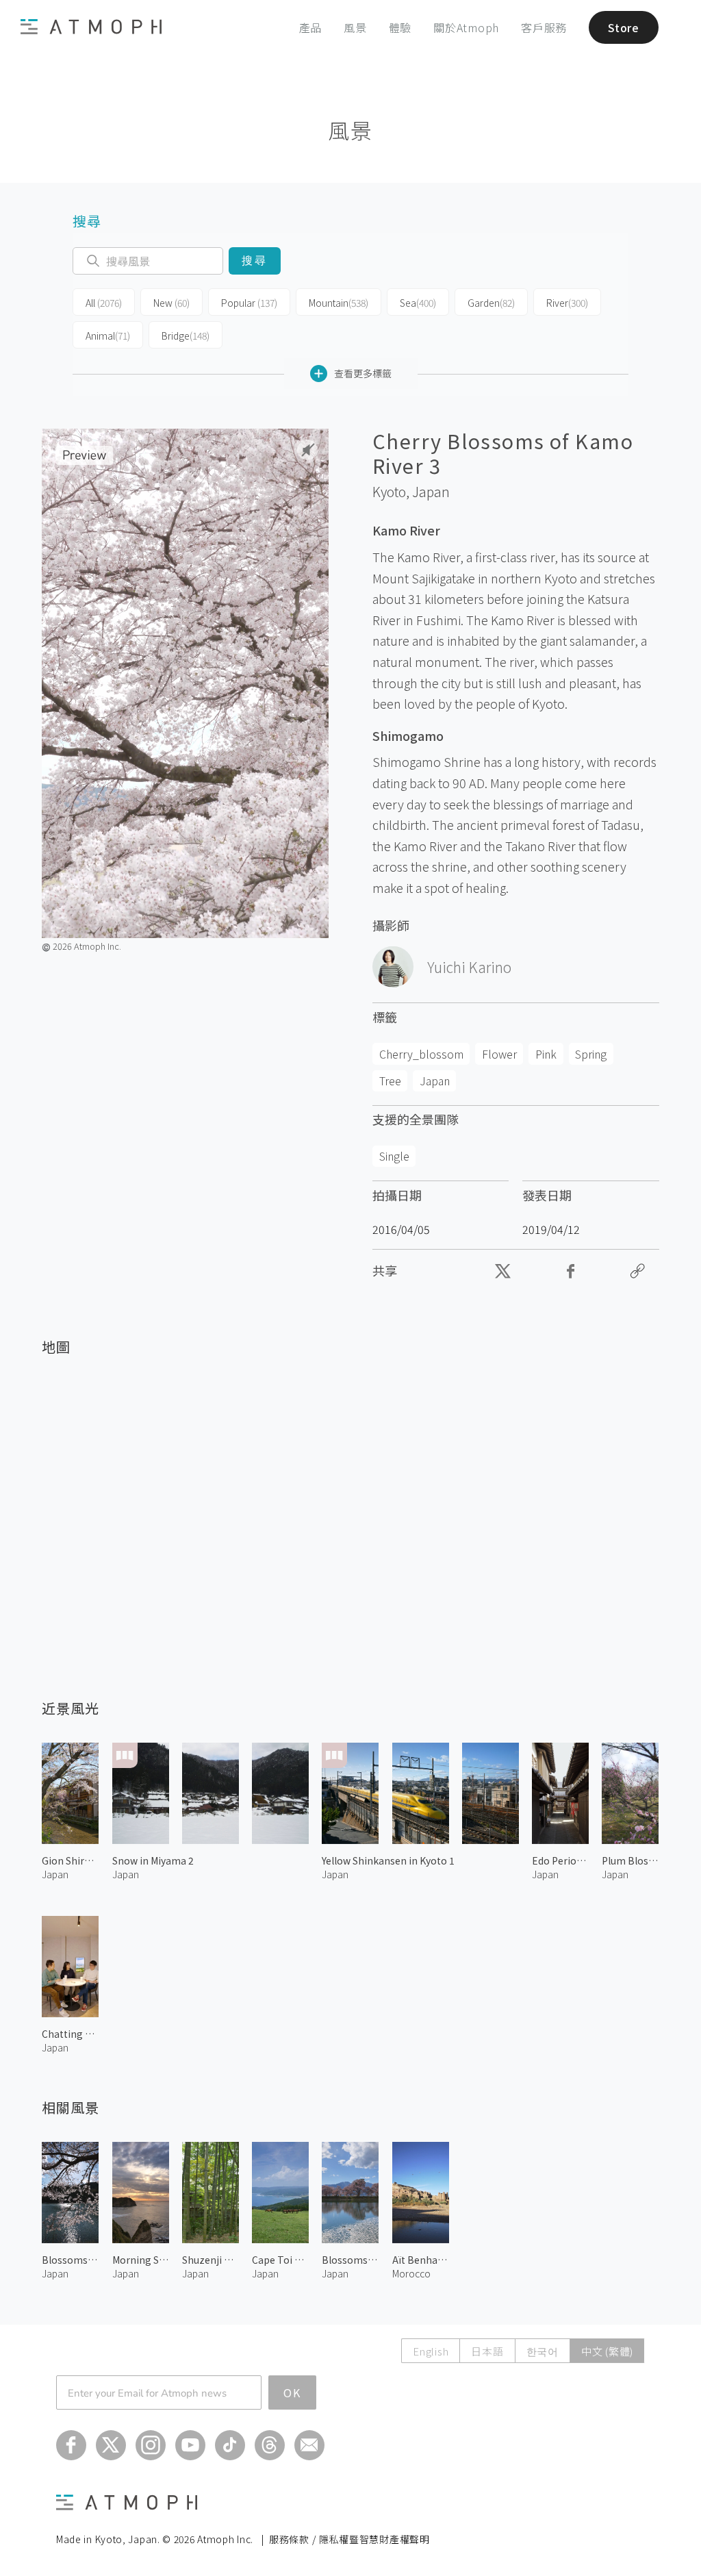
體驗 (400, 27)
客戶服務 (544, 27)
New (171, 303)
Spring (591, 1054)
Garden (491, 303)
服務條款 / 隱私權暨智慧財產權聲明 (349, 2539)
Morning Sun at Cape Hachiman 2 (141, 2260)
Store (624, 27)
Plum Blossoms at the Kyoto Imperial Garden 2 (630, 1860)
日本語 (487, 2351)
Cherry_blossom (421, 1054)
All (104, 303)
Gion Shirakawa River (70, 1860)
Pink (546, 1054)
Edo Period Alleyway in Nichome (560, 1860)
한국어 (543, 2351)
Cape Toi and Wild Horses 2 (280, 2260)
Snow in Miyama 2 (153, 1860)
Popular (249, 303)
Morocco (411, 2273)
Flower (499, 1054)
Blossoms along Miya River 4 (70, 2260)
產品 (311, 27)
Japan (431, 492)
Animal (108, 336)
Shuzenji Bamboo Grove (211, 2260)
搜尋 (254, 261)
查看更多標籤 (363, 373)
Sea (418, 303)
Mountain (339, 303)
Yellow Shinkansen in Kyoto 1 (388, 1860)
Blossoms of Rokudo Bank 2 (350, 2260)
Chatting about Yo (70, 2034)
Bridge (186, 336)
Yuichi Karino (469, 967)
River (567, 303)
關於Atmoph (466, 27)
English (431, 2351)
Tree (390, 1081)
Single (394, 1156)
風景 (355, 27)
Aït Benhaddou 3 (421, 2260)
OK (292, 2392)
